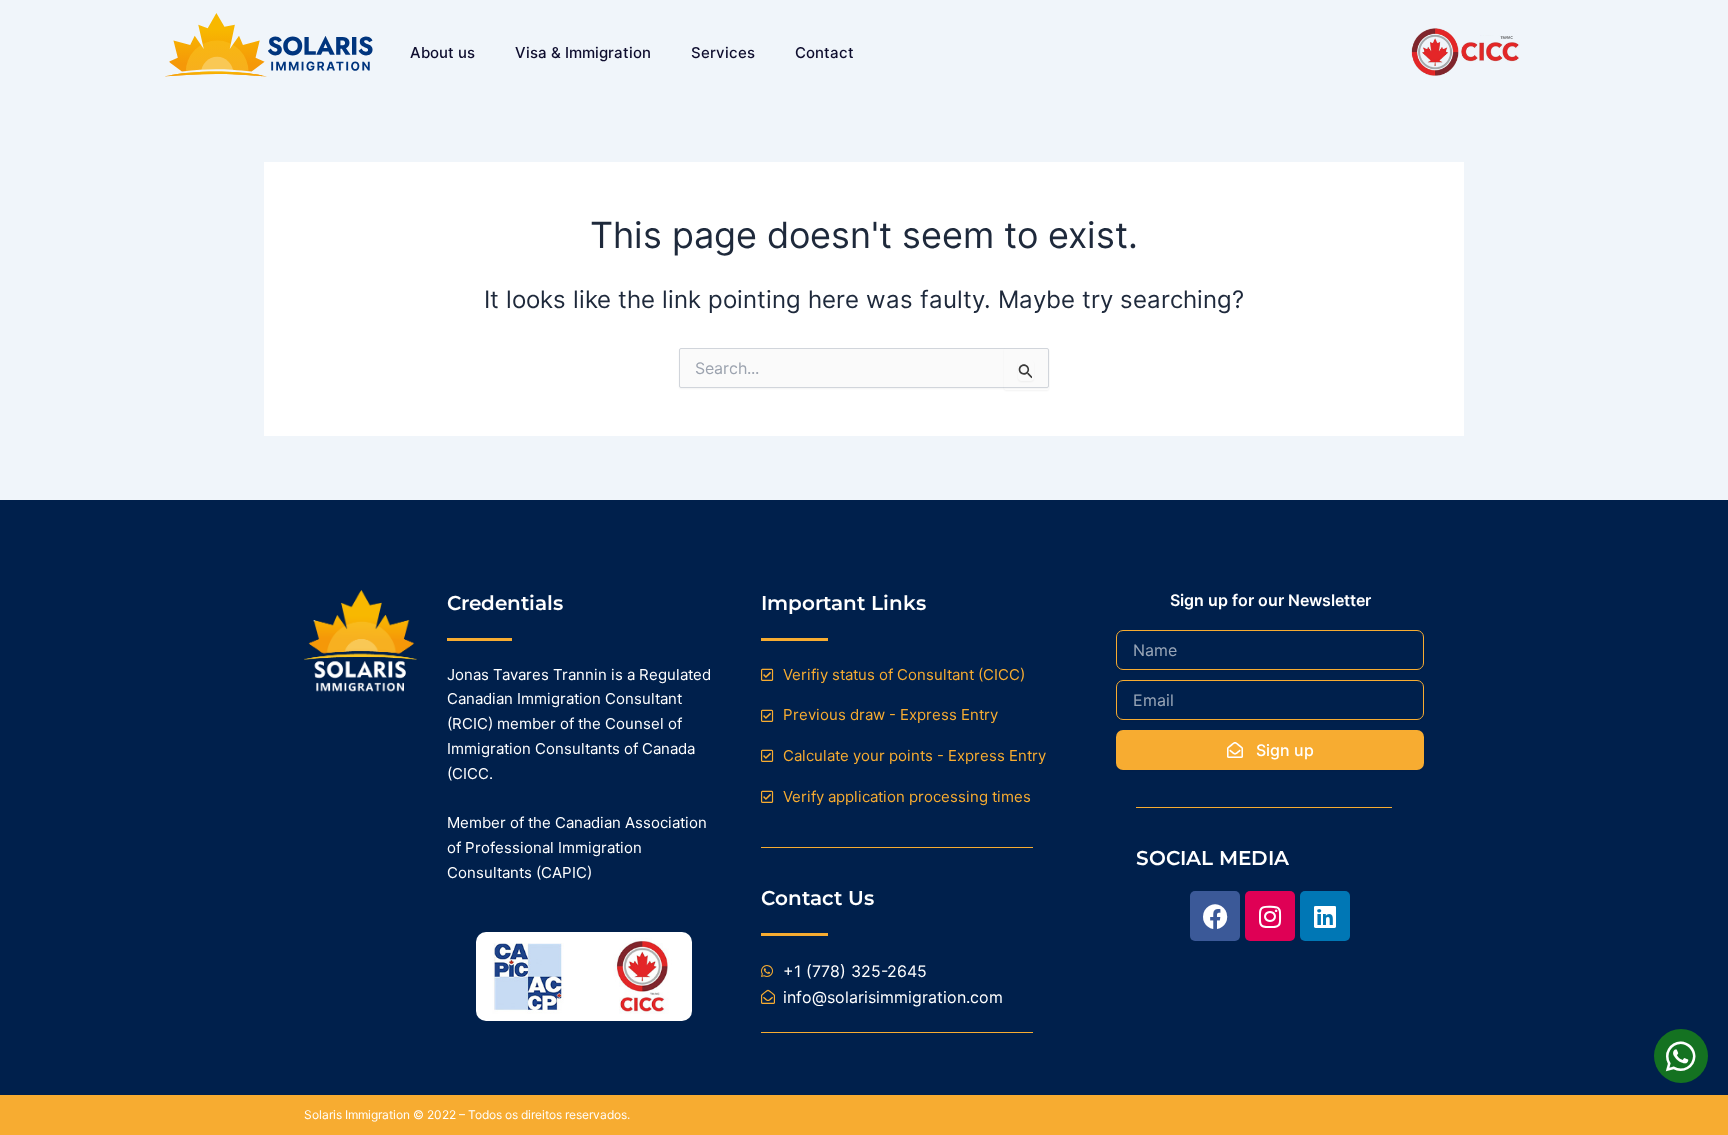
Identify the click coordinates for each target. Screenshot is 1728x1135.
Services (723, 52)
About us (442, 52)
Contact (824, 52)
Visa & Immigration (583, 52)
